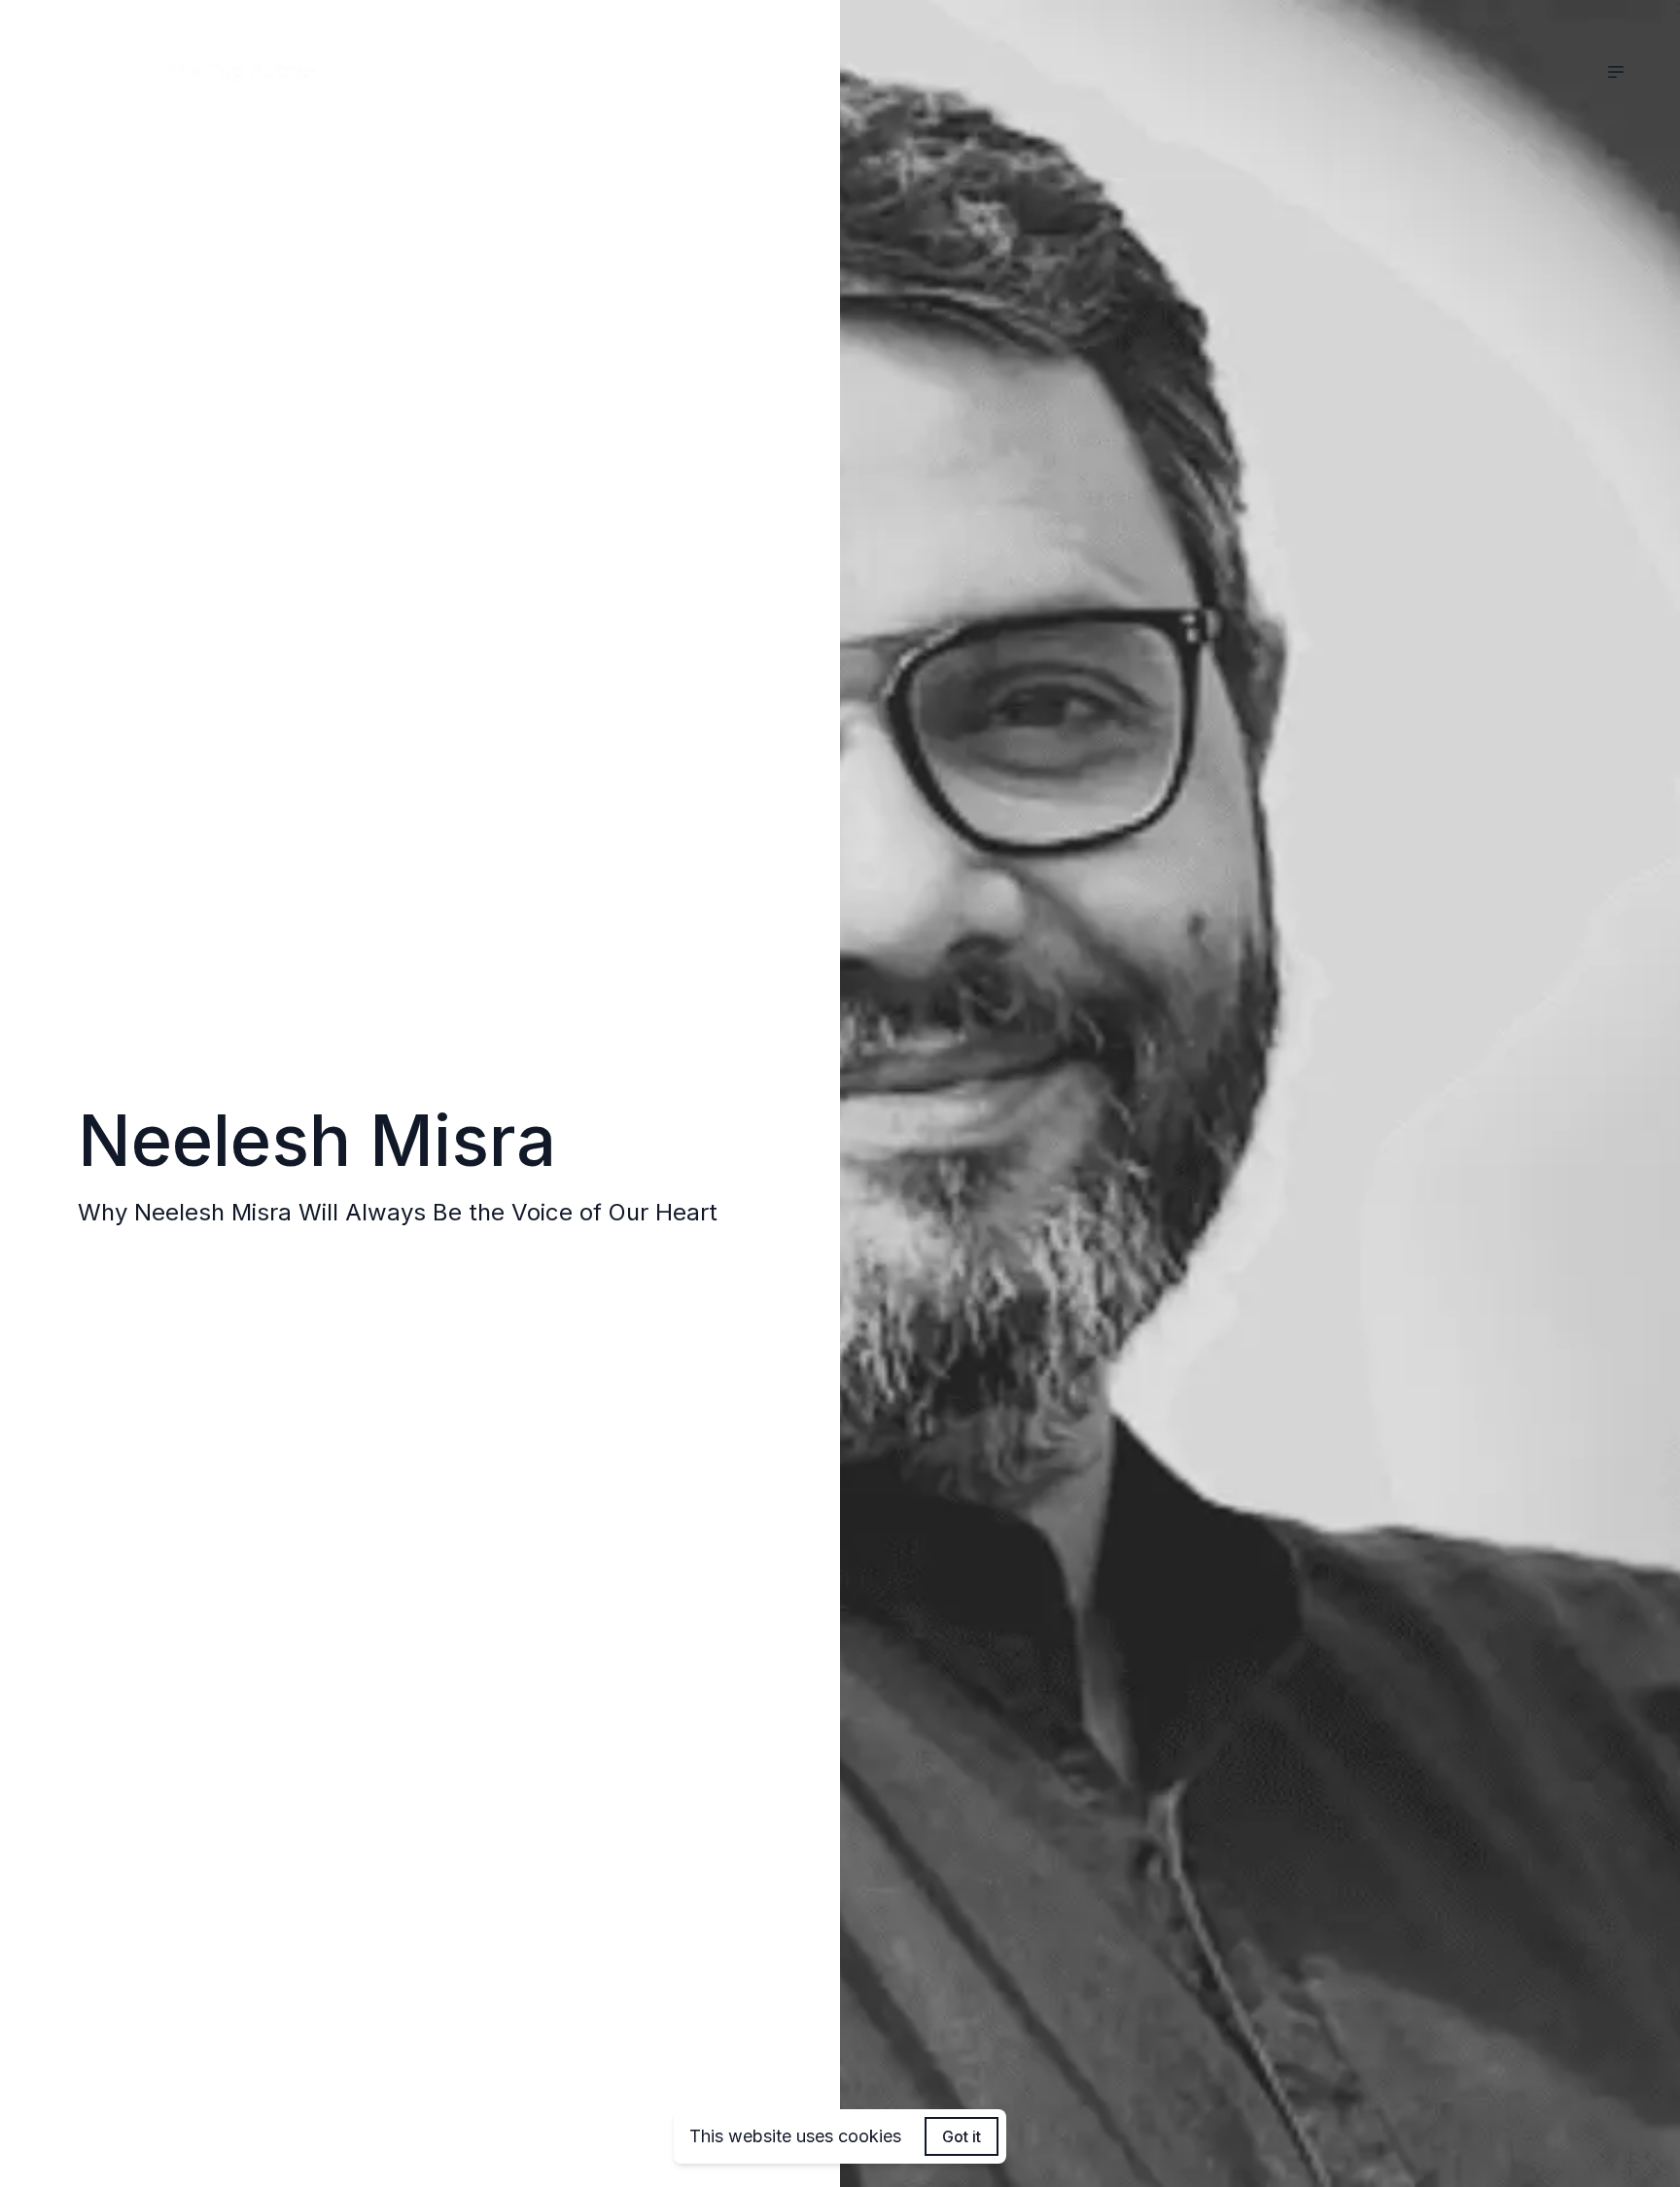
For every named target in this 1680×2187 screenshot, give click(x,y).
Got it (962, 2136)
